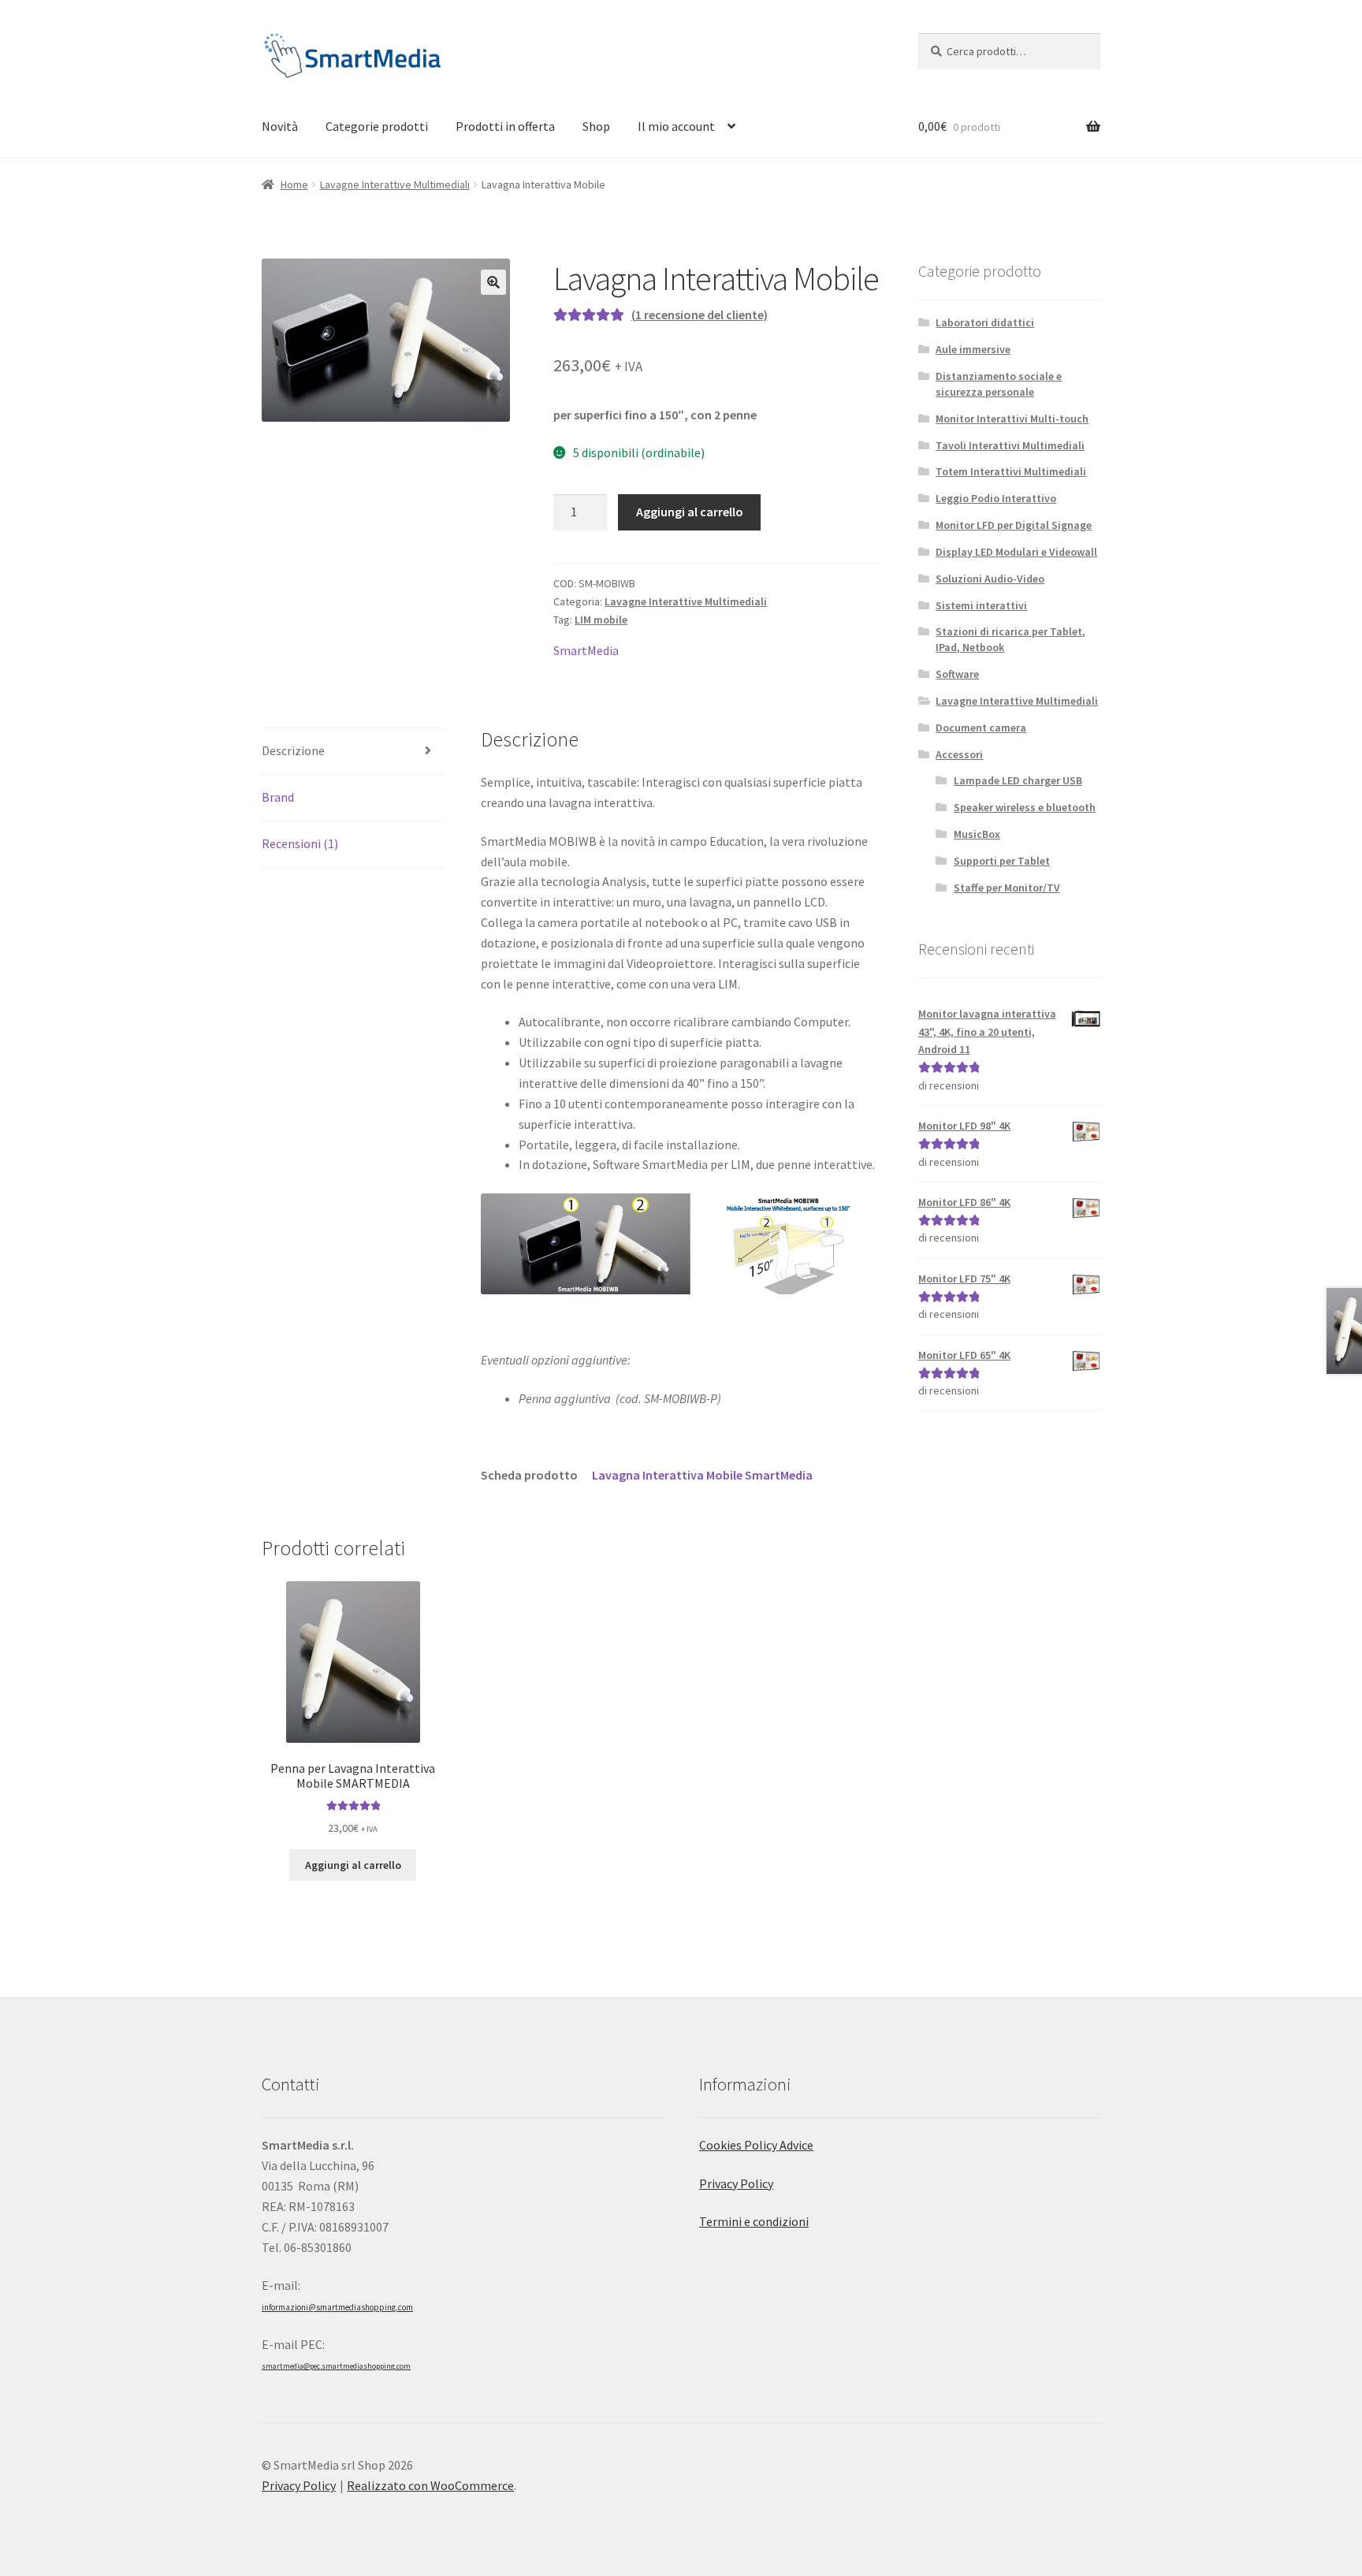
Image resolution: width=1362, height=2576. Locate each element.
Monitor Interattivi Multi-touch (1012, 419)
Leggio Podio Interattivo (996, 498)
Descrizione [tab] (293, 750)
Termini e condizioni (754, 2221)
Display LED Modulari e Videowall (1016, 552)
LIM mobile (601, 620)
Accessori (959, 754)
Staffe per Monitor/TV (1007, 888)
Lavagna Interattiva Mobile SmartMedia (702, 1475)
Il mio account (676, 126)
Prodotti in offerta (505, 126)
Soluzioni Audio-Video (990, 579)
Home (294, 184)
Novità (280, 126)
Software (957, 674)
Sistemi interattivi (981, 605)
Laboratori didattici (985, 322)
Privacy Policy (736, 2183)
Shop (596, 126)
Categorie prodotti (377, 126)
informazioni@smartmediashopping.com (337, 2307)
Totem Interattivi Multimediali (1011, 471)
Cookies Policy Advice (756, 2145)
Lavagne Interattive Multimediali (395, 184)
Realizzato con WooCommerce (430, 2485)
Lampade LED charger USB (1018, 780)
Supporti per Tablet (1002, 861)
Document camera (981, 728)
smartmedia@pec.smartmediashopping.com (336, 2366)
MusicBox (977, 834)
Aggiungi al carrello (690, 512)
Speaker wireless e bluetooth (1025, 807)
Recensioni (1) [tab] (300, 843)
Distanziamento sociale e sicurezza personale (999, 384)
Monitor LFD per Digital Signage (1014, 525)
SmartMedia (586, 650)
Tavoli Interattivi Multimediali (1010, 445)
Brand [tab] (278, 797)
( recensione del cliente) (700, 315)
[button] (493, 282)
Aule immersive (973, 349)
